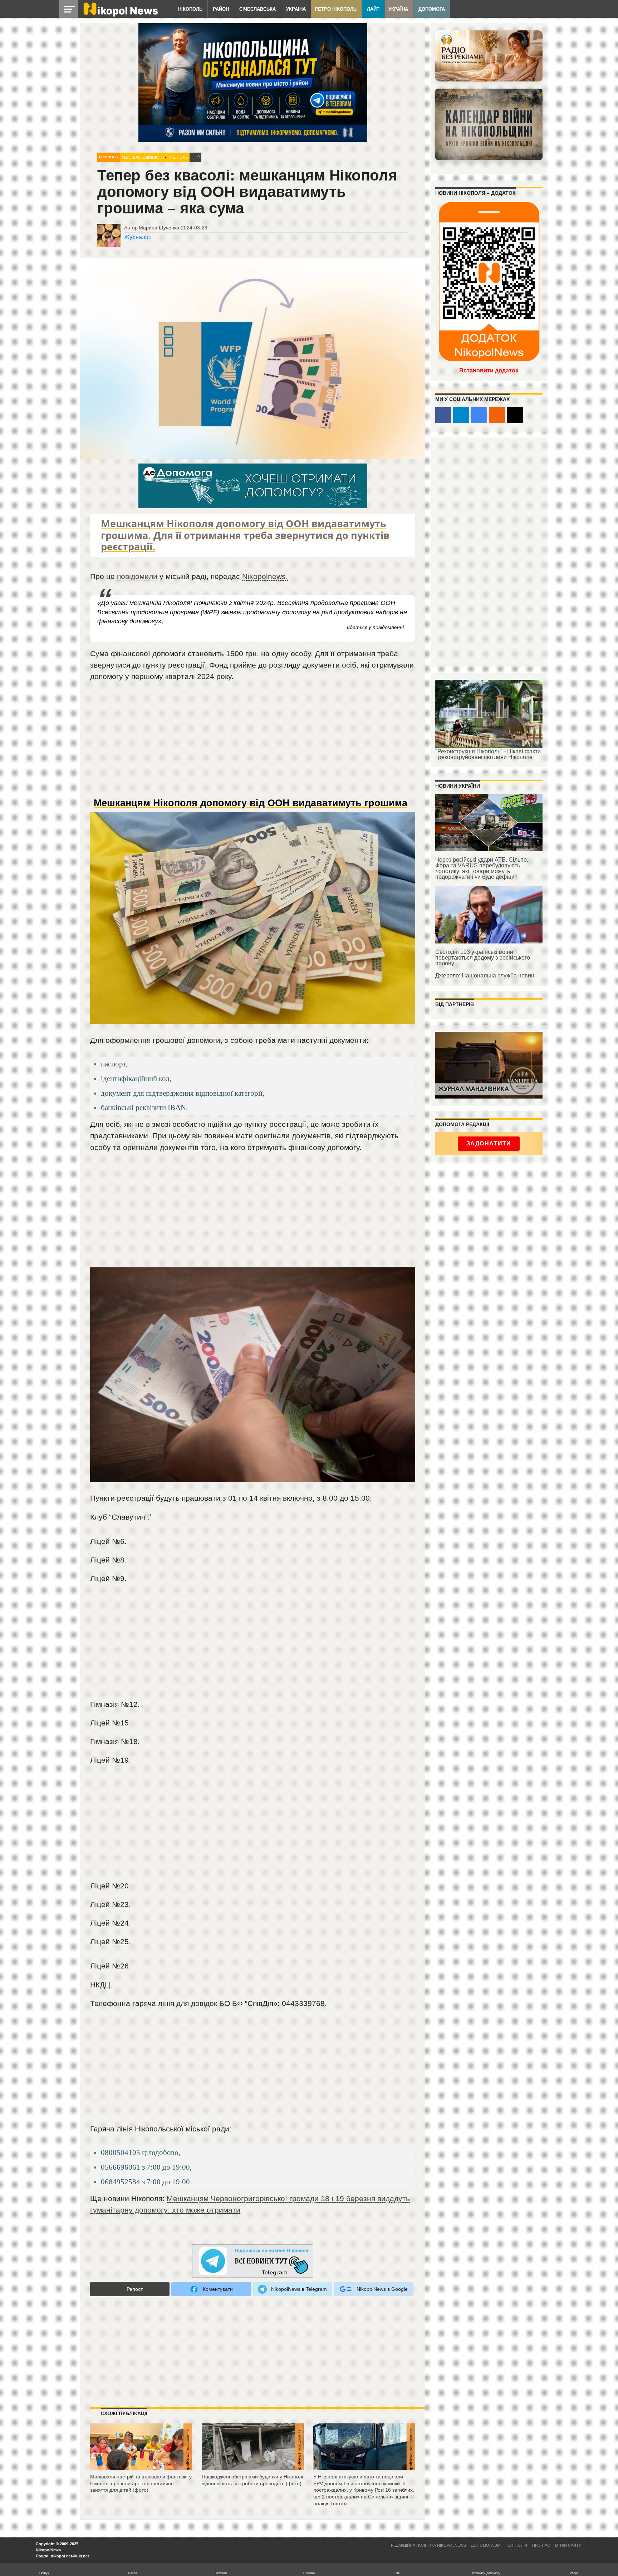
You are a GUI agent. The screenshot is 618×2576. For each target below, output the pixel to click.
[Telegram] (461, 415)
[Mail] (515, 415)
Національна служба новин (498, 975)
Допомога (432, 9)
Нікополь (190, 9)
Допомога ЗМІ (486, 2545)
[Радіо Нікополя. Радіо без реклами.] (489, 56)
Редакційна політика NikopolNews (428, 2545)
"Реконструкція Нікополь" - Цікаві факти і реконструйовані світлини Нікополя (488, 754)
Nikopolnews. (265, 576)
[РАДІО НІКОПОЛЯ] (489, 124)
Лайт (373, 9)
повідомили (137, 576)
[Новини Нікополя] (120, 15)
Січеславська (257, 9)
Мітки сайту (568, 2545)
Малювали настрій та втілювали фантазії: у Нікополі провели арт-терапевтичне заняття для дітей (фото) (141, 2483)
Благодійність (148, 157)
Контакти (517, 2545)
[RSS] (497, 415)
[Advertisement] (253, 743)
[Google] (479, 415)
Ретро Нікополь (336, 9)
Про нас (541, 2545)
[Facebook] (443, 415)
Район (221, 9)
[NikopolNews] (253, 2261)
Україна (296, 9)
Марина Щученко (159, 228)
